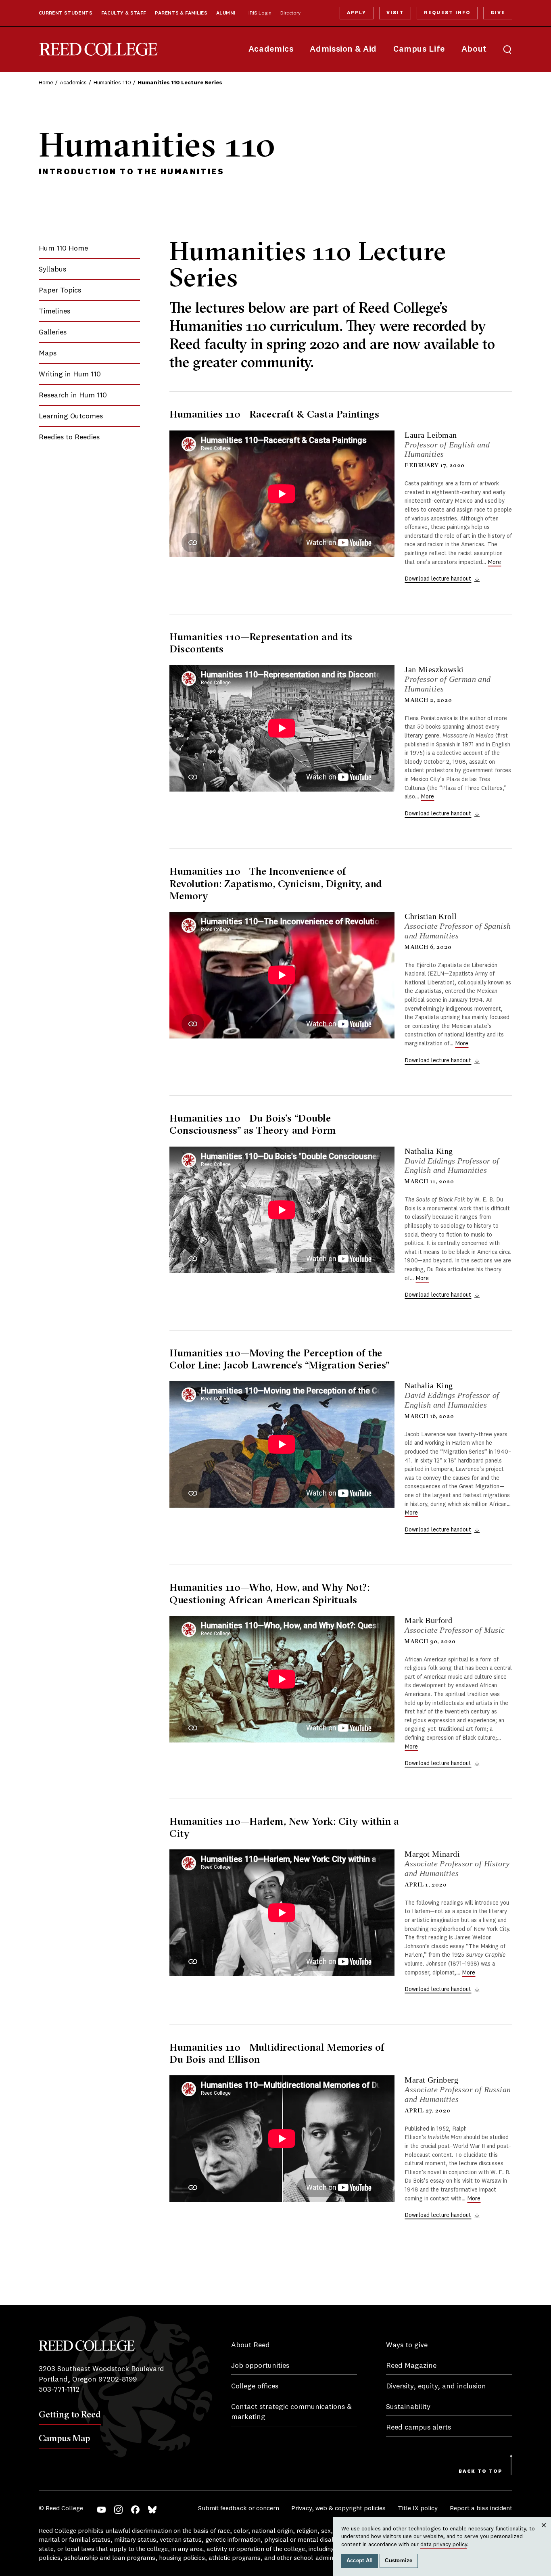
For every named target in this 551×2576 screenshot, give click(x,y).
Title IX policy (418, 2509)
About (474, 49)
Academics (271, 49)
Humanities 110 (112, 83)
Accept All (360, 2561)
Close (544, 2533)
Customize (399, 2561)
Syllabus (52, 270)
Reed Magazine (411, 2366)
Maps (48, 353)
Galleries (53, 332)
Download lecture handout (438, 579)
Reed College (98, 49)
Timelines (54, 311)
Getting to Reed (70, 2414)
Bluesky (152, 2510)
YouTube (101, 2510)
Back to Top (481, 2472)
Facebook (135, 2510)
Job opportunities (260, 2366)
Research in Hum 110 (73, 395)
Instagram (118, 2510)
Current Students (66, 13)
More (494, 562)
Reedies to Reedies (69, 437)
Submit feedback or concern (239, 2509)
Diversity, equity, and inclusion (436, 2386)
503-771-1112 (59, 2390)
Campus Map (64, 2438)
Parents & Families (181, 13)
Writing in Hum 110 (70, 374)
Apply (357, 13)
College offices (255, 2386)
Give (498, 13)
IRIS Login (260, 13)
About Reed (250, 2345)
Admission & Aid (343, 49)
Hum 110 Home (63, 249)
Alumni (226, 13)
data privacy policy (444, 2545)
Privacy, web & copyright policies (338, 2509)
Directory (290, 13)
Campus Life (419, 49)
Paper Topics (60, 290)
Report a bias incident (481, 2509)
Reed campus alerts (418, 2428)
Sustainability (408, 2407)
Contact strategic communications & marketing (291, 2412)
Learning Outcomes (71, 416)
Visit (395, 13)
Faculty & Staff (124, 13)
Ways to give (407, 2345)
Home (46, 83)
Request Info (447, 13)
